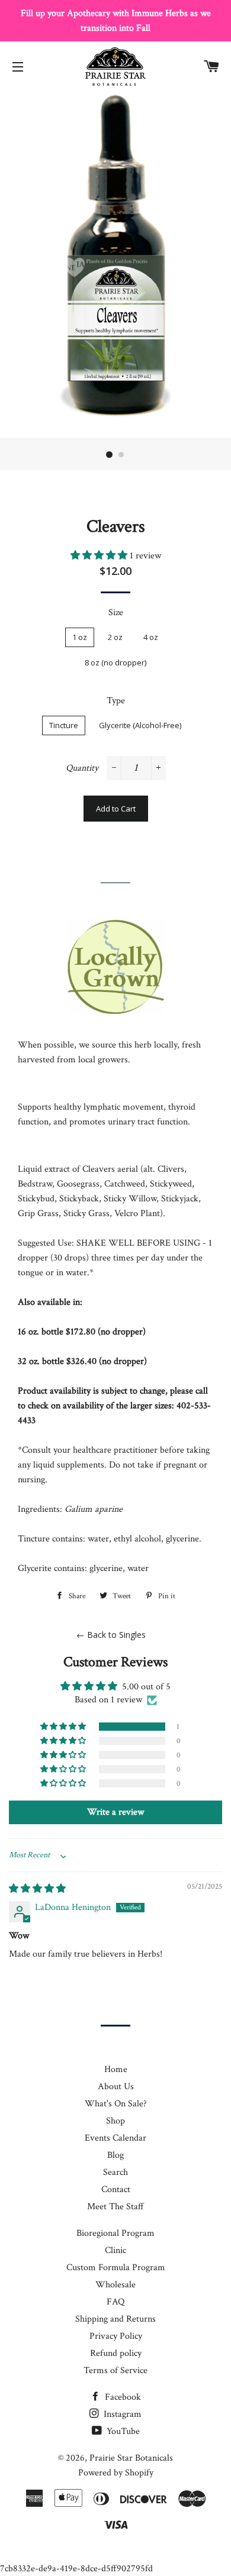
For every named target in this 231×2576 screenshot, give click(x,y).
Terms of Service (115, 2370)
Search (115, 2172)
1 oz (80, 637)
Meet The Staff (115, 2207)
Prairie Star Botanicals (131, 2458)
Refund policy (116, 2353)
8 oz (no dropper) (115, 662)
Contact (116, 2189)
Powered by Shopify (116, 2473)
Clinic (115, 2250)
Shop (115, 2121)
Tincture (64, 725)
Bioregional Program (115, 2233)
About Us (116, 2087)
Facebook (122, 2397)
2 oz (115, 637)
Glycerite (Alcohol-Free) (140, 725)
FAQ (115, 2302)
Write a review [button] (115, 1812)
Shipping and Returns (115, 2319)
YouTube (122, 2431)
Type (116, 701)
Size (116, 613)
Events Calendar (115, 2138)
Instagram (121, 2414)
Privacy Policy (116, 2336)
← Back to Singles (111, 1635)
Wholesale (115, 2285)
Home (116, 2069)
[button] (100, 556)
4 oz (151, 637)
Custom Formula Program (116, 2268)
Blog (115, 2155)
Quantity (82, 768)
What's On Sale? (116, 2104)
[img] (37, 1889)
